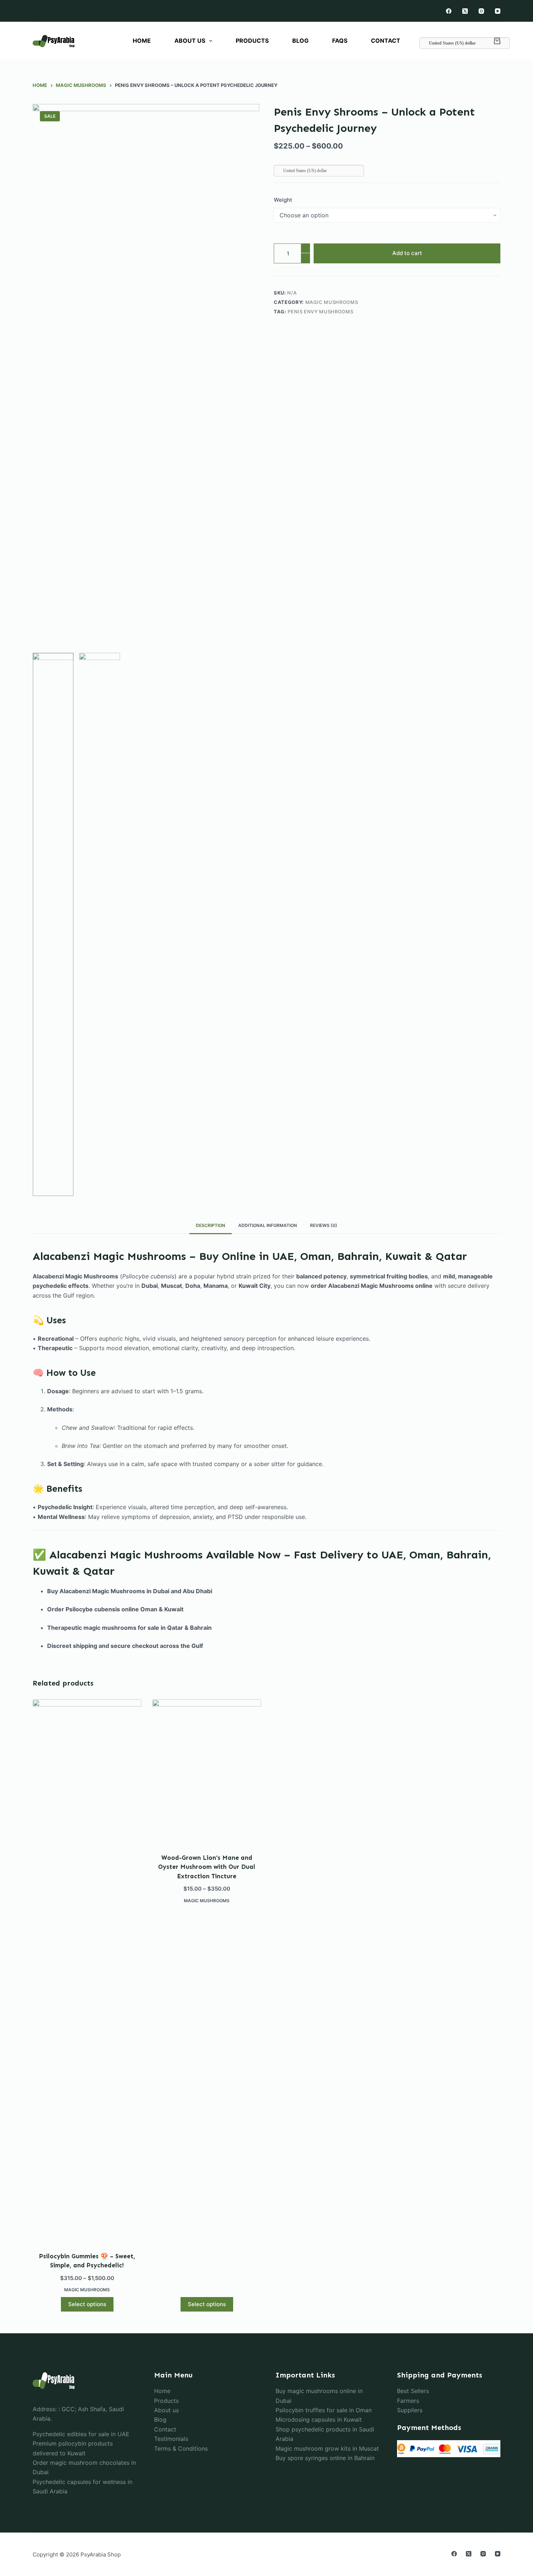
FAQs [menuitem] (340, 41)
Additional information (268, 1225)
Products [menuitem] (252, 41)
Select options (87, 2304)
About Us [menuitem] (190, 41)
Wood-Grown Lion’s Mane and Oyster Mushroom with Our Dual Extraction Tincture (207, 1867)
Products (166, 2401)
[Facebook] (449, 11)
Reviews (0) (324, 1225)
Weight (283, 200)
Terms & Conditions (181, 2448)
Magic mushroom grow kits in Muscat (327, 2448)
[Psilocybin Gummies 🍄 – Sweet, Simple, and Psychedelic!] (87, 1971)
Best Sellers (413, 2391)
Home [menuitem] (142, 41)
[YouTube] (498, 11)
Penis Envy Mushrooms (320, 312)
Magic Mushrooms (332, 302)
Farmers (408, 2401)
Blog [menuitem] (300, 41)
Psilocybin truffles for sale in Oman (324, 2410)
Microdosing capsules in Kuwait (319, 2420)
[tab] (210, 1226)
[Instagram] (481, 11)
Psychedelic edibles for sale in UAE (81, 2434)
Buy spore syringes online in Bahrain (325, 2458)
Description (210, 1225)
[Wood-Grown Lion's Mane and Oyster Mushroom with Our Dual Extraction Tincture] (207, 1772)
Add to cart (407, 253)
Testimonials (171, 2439)
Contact (165, 2429)
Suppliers (410, 2410)
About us (166, 2410)
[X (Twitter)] (465, 11)
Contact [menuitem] (386, 41)
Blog (160, 2420)
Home (162, 2391)
